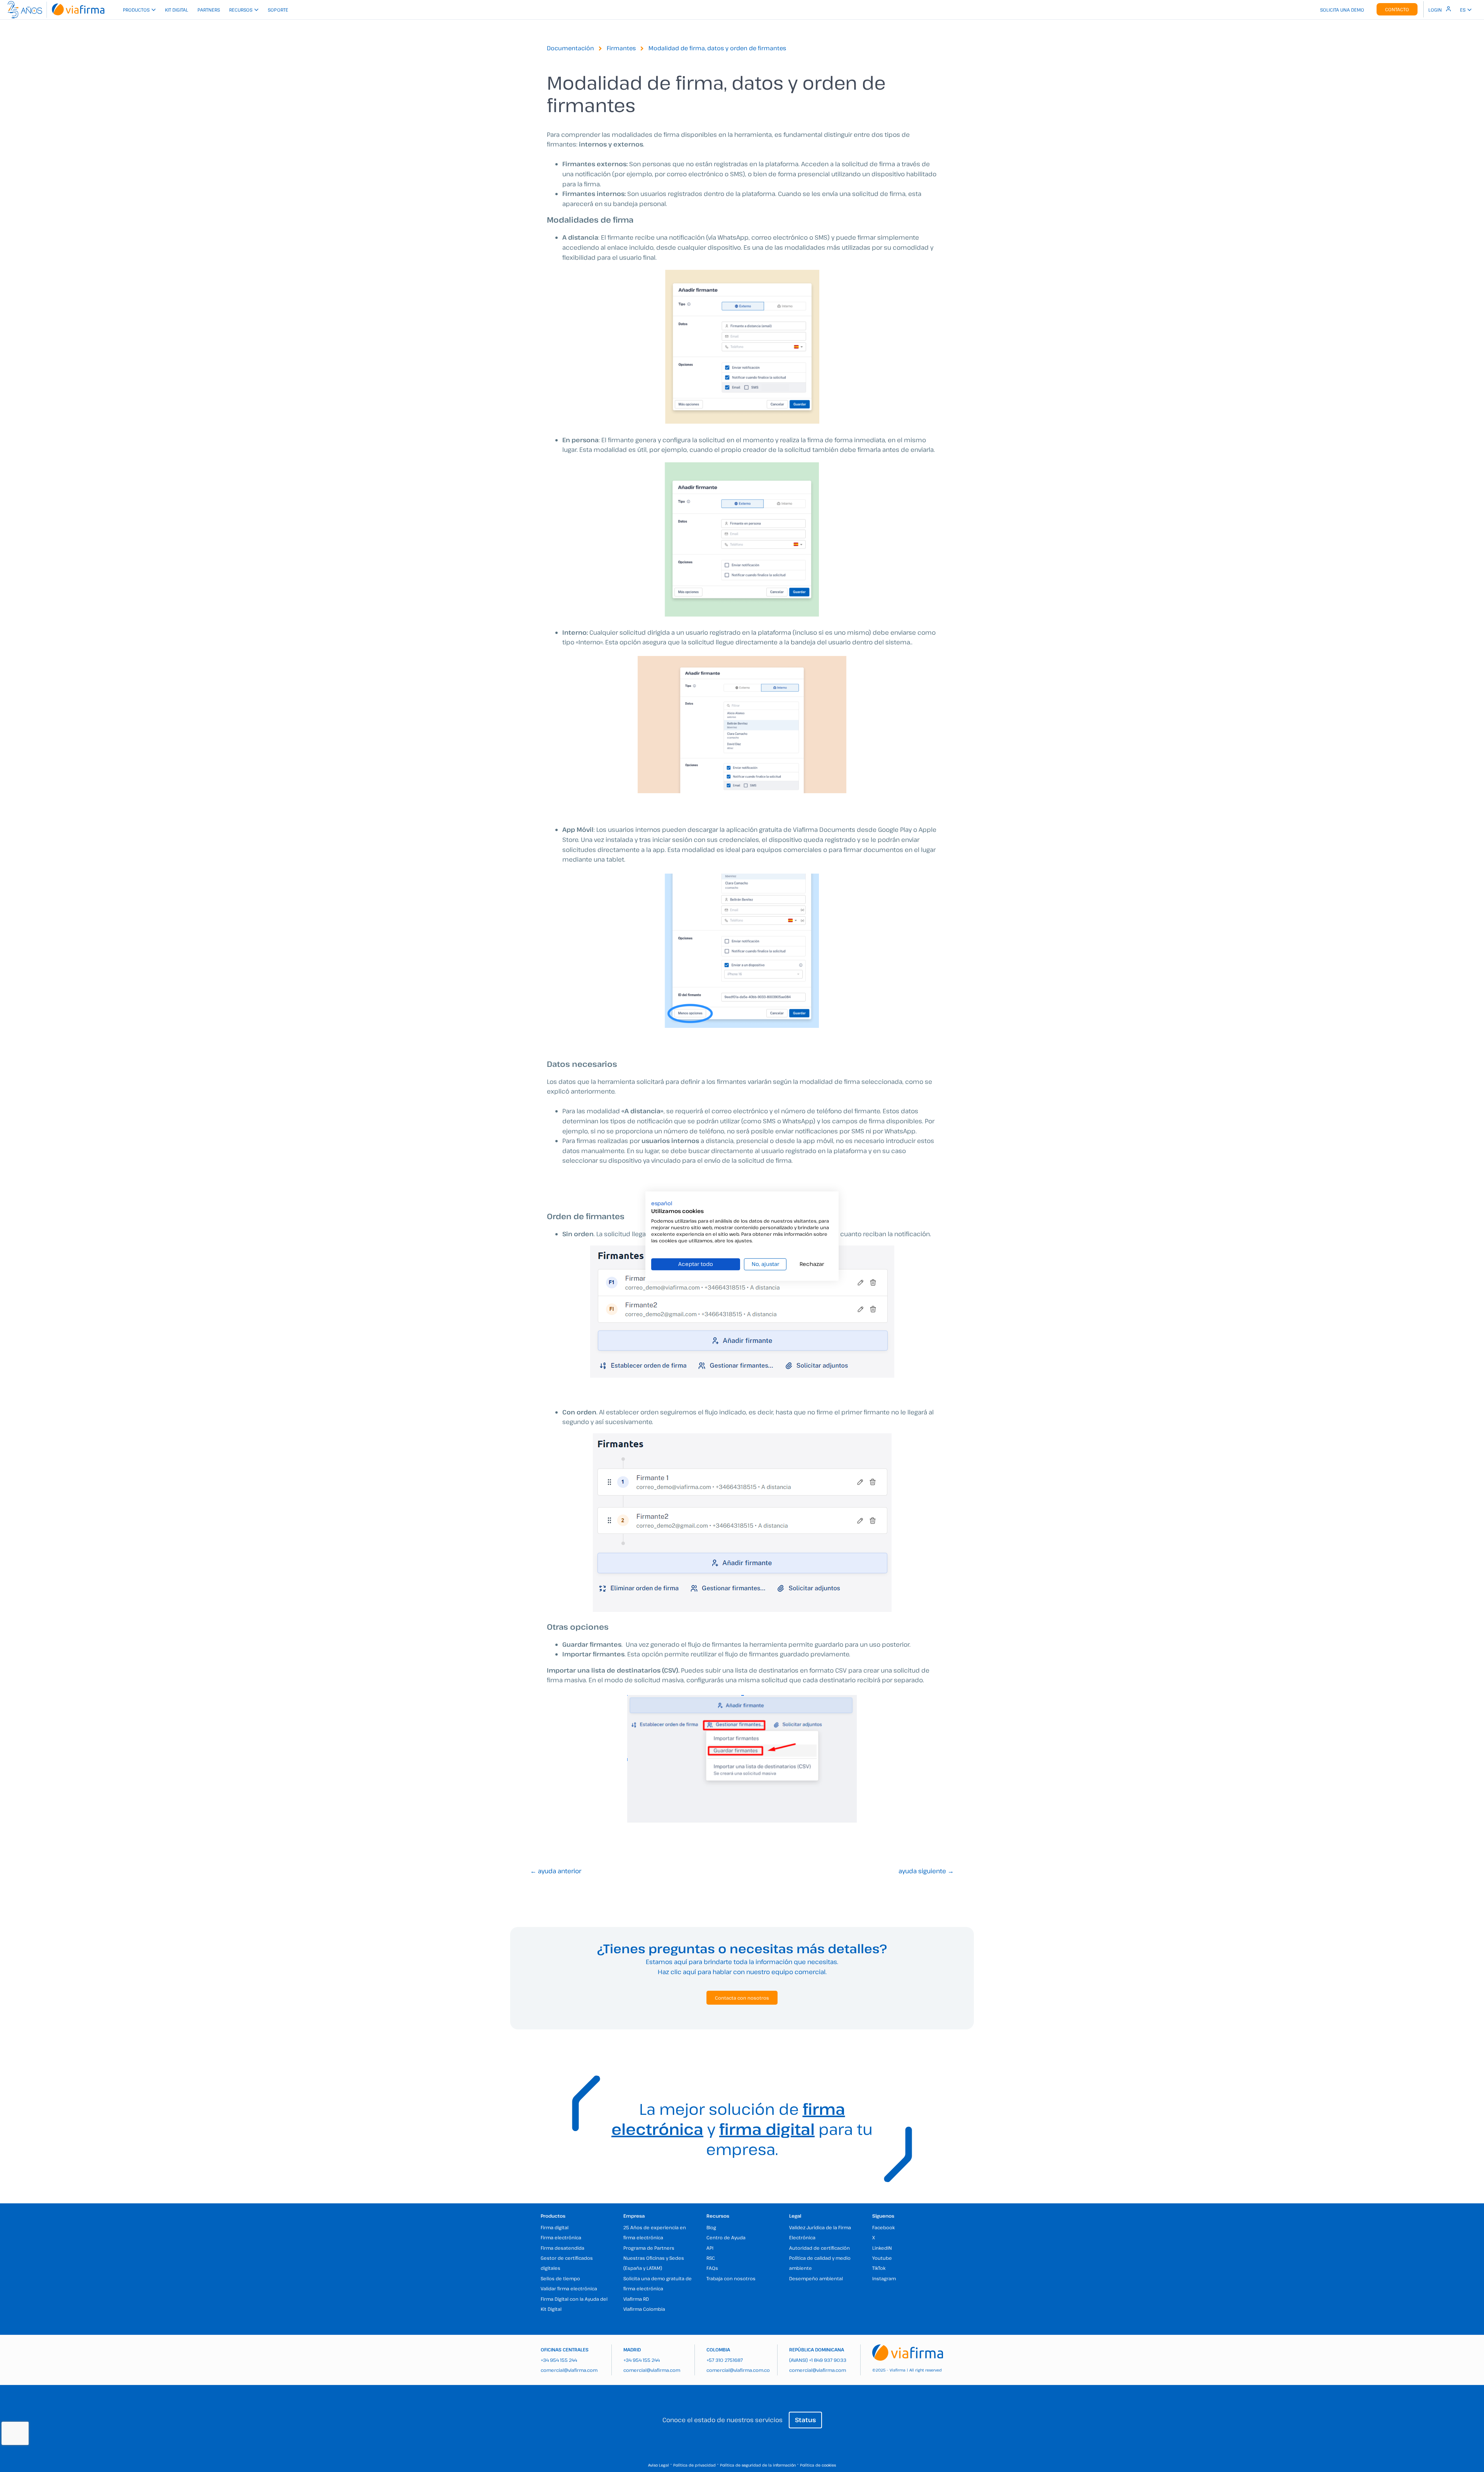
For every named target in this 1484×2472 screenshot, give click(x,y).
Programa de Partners (649, 2248)
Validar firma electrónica (569, 2288)
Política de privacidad (694, 2465)
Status (805, 2420)
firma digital (767, 2129)
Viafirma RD (636, 2299)
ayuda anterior (556, 1871)
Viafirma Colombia (644, 2309)
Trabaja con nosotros (731, 2278)
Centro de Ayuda (726, 2237)
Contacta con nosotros (742, 1998)
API (710, 2248)
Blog (711, 2227)
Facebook (883, 2227)
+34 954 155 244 (559, 2360)
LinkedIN (882, 2248)
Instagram (884, 2278)
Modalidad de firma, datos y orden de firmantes (717, 48)
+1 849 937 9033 (828, 2360)
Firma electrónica (561, 2237)
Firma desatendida (562, 2248)
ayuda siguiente (926, 1871)
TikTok (879, 2268)
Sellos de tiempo (560, 2278)
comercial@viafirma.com (569, 2370)
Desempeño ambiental (816, 2278)
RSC (711, 2258)
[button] (662, 1203)
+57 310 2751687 (725, 2360)
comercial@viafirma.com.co (738, 2370)
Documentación (570, 48)
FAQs (712, 2268)
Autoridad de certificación (819, 2248)
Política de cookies (818, 2465)
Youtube (882, 2258)
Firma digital (555, 2227)
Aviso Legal (659, 2465)
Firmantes (621, 48)
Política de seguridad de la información (758, 2465)
